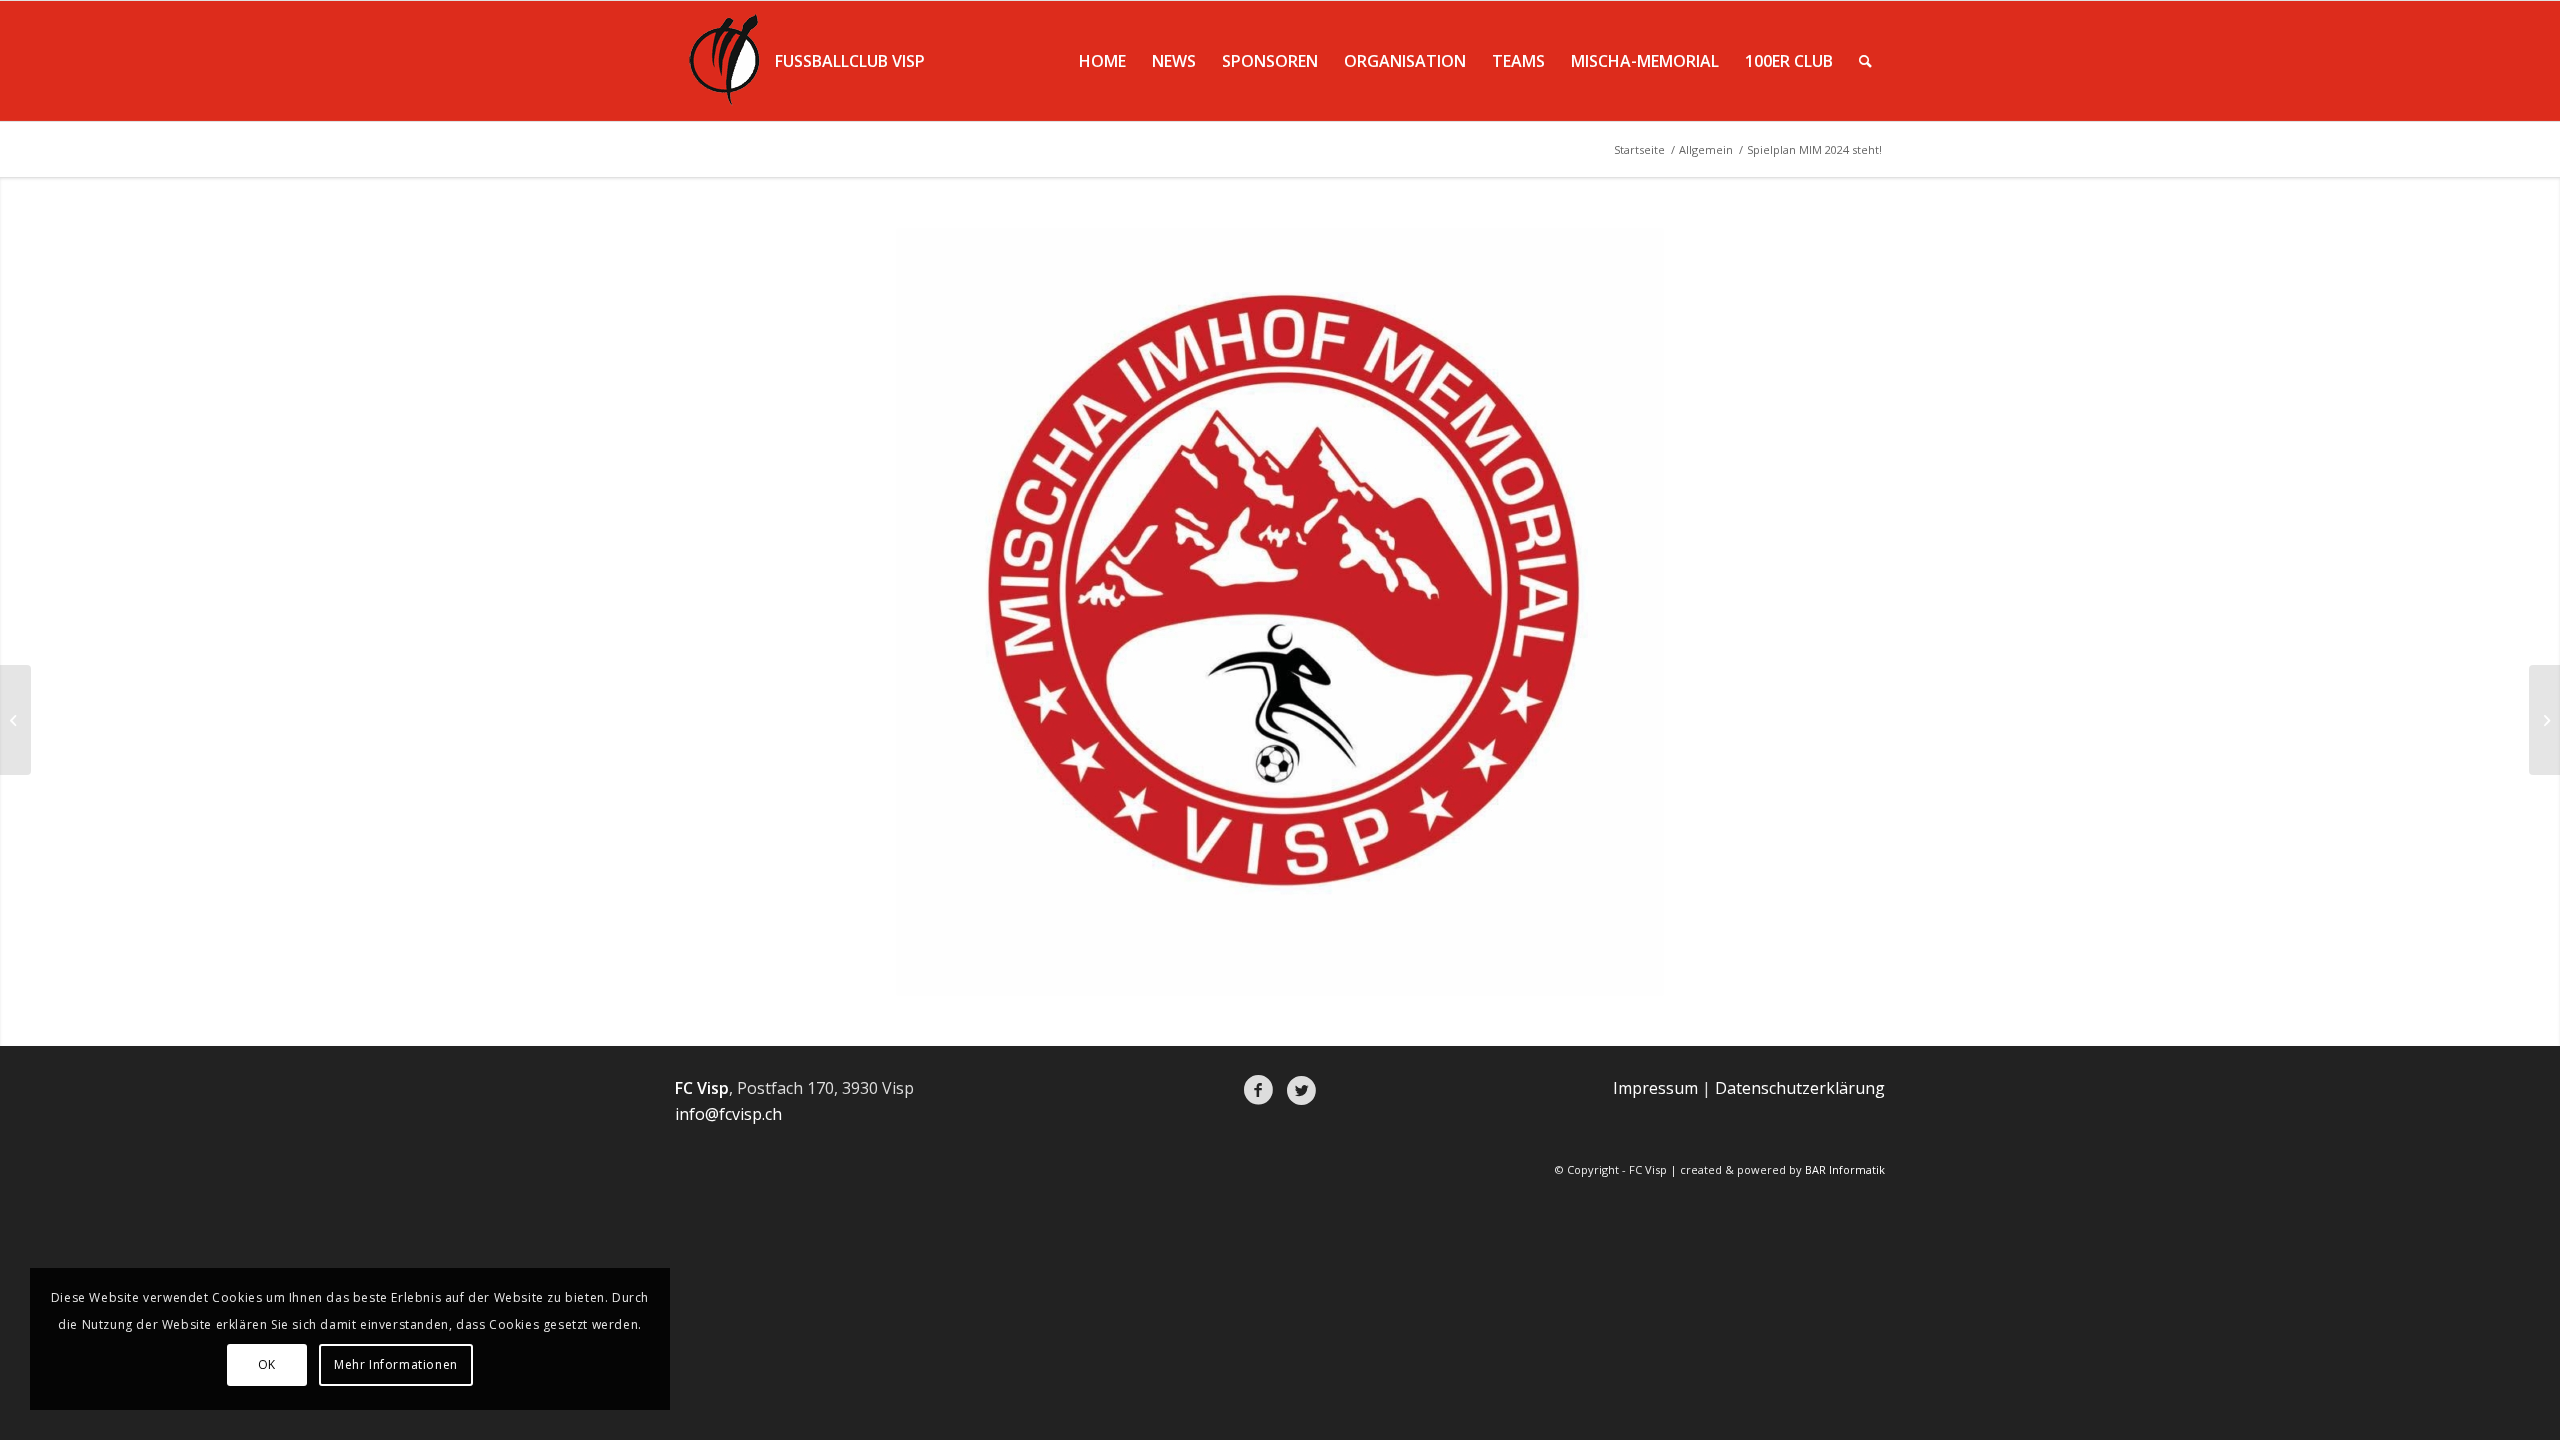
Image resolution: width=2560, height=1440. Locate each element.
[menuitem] (1102, 61)
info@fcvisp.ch (728, 1114)
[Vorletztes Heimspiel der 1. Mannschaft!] (15, 720)
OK (267, 1364)
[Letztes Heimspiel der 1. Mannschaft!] (2544, 720)
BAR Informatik (1845, 1169)
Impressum (1655, 1088)
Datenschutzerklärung (1800, 1088)
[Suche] (1865, 61)
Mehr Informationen (396, 1364)
